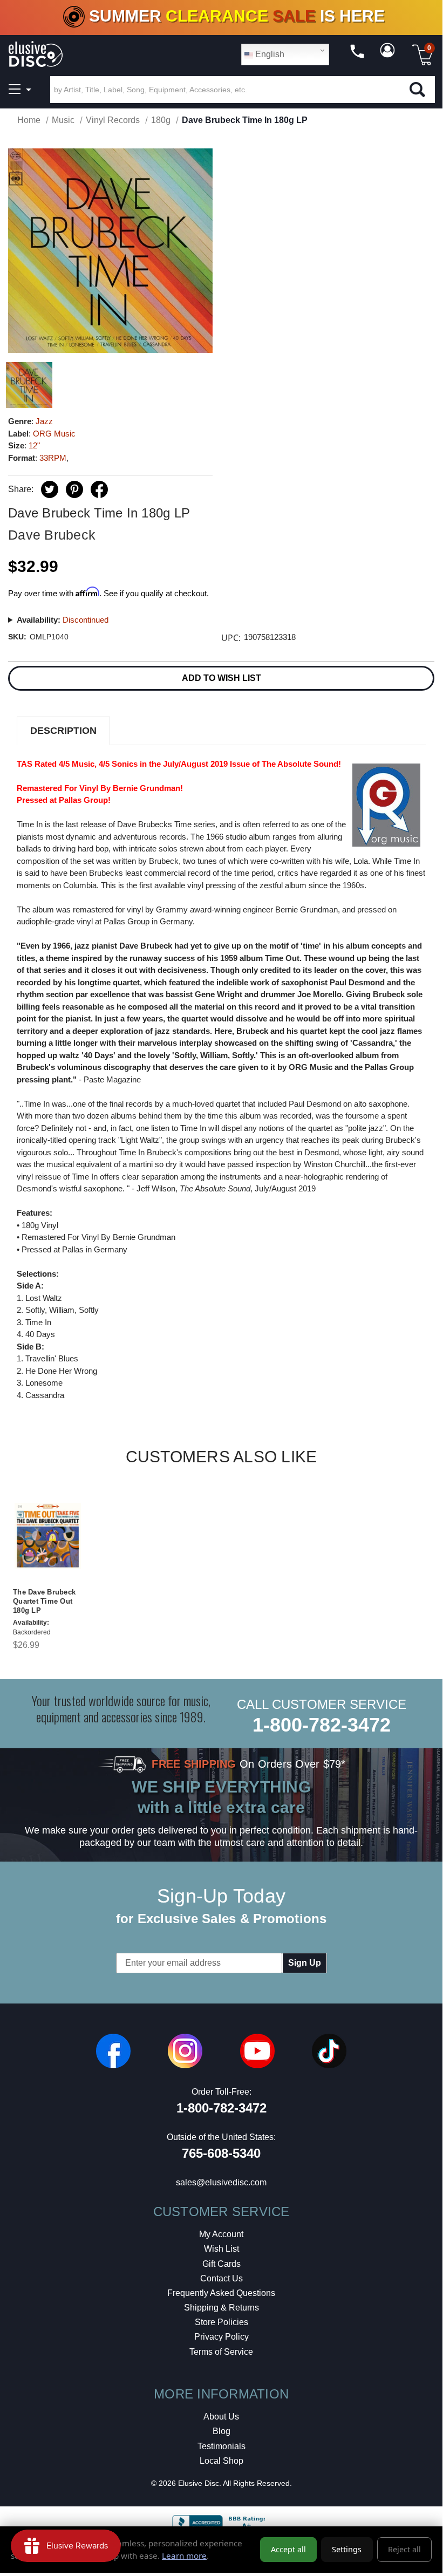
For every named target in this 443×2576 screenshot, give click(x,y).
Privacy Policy (221, 2337)
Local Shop (221, 2461)
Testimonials (221, 2446)
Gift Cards (221, 2264)
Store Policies (221, 2322)
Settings (347, 2549)
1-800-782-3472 (322, 1725)
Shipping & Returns (221, 2308)
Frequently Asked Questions (221, 2293)
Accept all (288, 2549)
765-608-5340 (221, 2153)
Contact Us (221, 2278)
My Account (221, 2234)
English (269, 54)
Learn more (184, 2555)
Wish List (221, 2249)
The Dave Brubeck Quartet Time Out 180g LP (44, 1601)
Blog (221, 2431)
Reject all (404, 2549)
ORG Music (54, 434)
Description (63, 731)
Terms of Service (221, 2352)
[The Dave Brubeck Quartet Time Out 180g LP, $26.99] (48, 1536)
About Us (221, 2417)
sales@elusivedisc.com (221, 2182)
